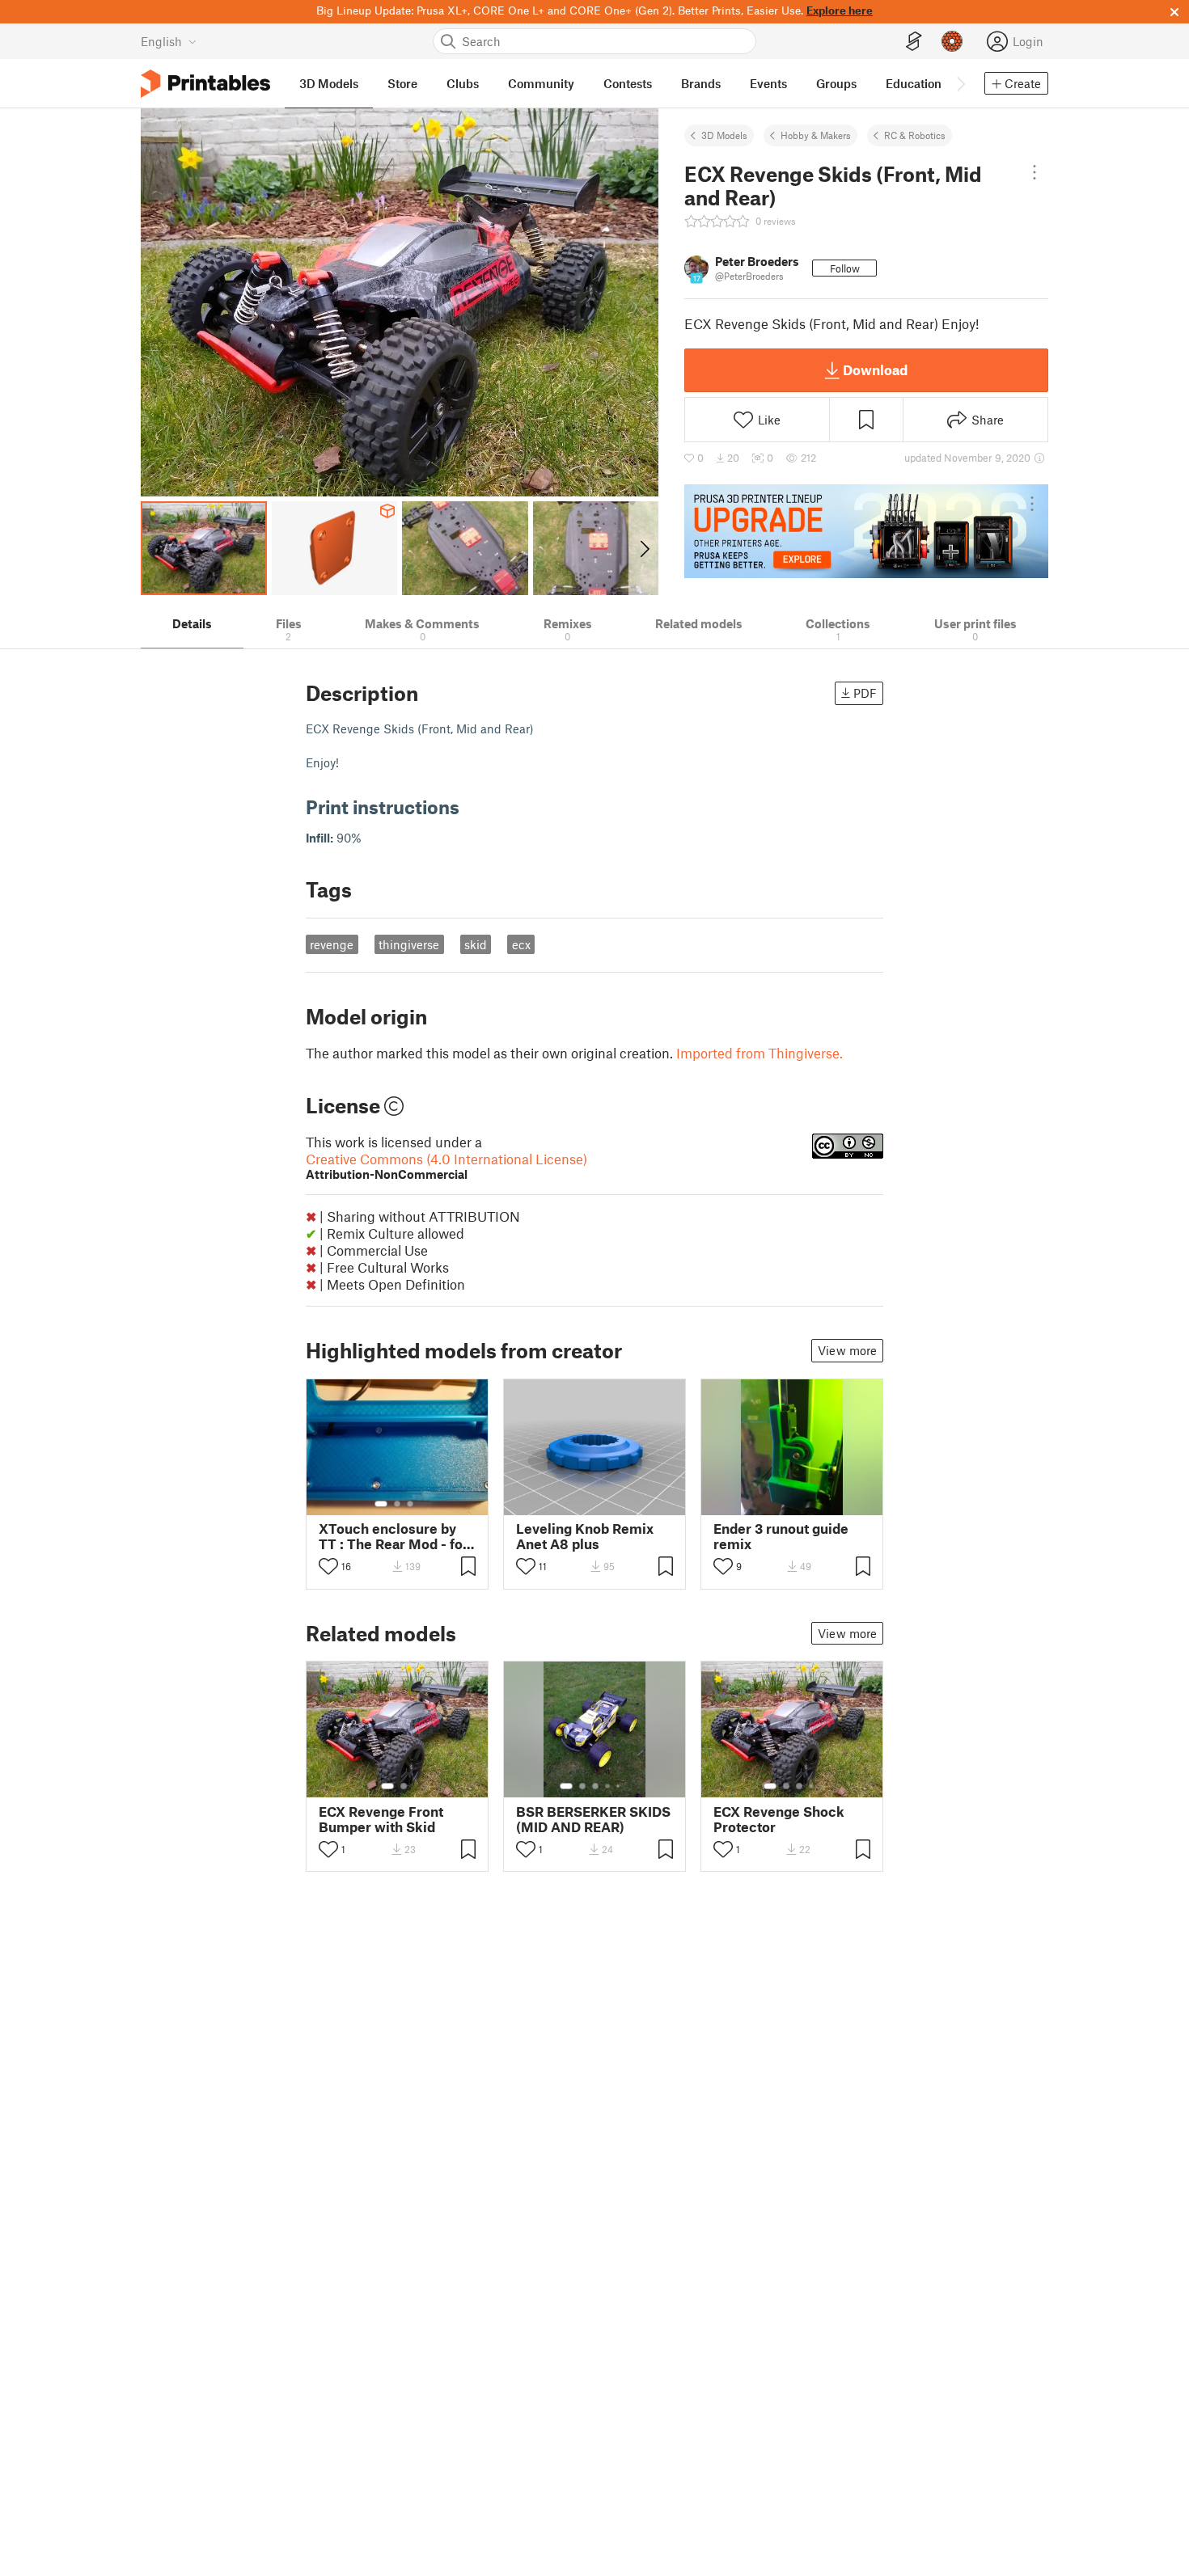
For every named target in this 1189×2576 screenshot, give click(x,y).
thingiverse (409, 944)
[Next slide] (643, 548)
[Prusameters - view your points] (952, 41)
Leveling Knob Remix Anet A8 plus (585, 1536)
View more (847, 1350)
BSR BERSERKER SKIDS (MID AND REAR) (593, 1819)
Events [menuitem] (768, 83)
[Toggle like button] (328, 1566)
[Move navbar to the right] (960, 83)
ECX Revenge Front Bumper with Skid (381, 1819)
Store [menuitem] (402, 83)
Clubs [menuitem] (463, 83)
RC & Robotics (915, 135)
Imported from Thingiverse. (760, 1053)
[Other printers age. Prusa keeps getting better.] (866, 531)
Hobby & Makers (816, 135)
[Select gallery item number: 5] (620, 1786)
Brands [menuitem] (701, 83)
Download (875, 370)
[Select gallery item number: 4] (608, 1786)
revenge (332, 944)
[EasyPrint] (914, 42)
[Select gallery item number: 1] (381, 1504)
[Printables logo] (205, 84)
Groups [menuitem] (836, 83)
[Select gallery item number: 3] (410, 1504)
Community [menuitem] (541, 83)
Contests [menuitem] (628, 83)
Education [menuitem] (914, 83)
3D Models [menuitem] (329, 83)
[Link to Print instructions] (472, 807)
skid (476, 944)
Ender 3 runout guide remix (781, 1536)
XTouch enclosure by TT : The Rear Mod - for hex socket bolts (394, 1536)
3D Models (724, 135)
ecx (521, 944)
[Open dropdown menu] (1035, 172)
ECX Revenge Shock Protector (779, 1819)
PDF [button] (865, 693)
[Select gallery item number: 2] (397, 1504)
